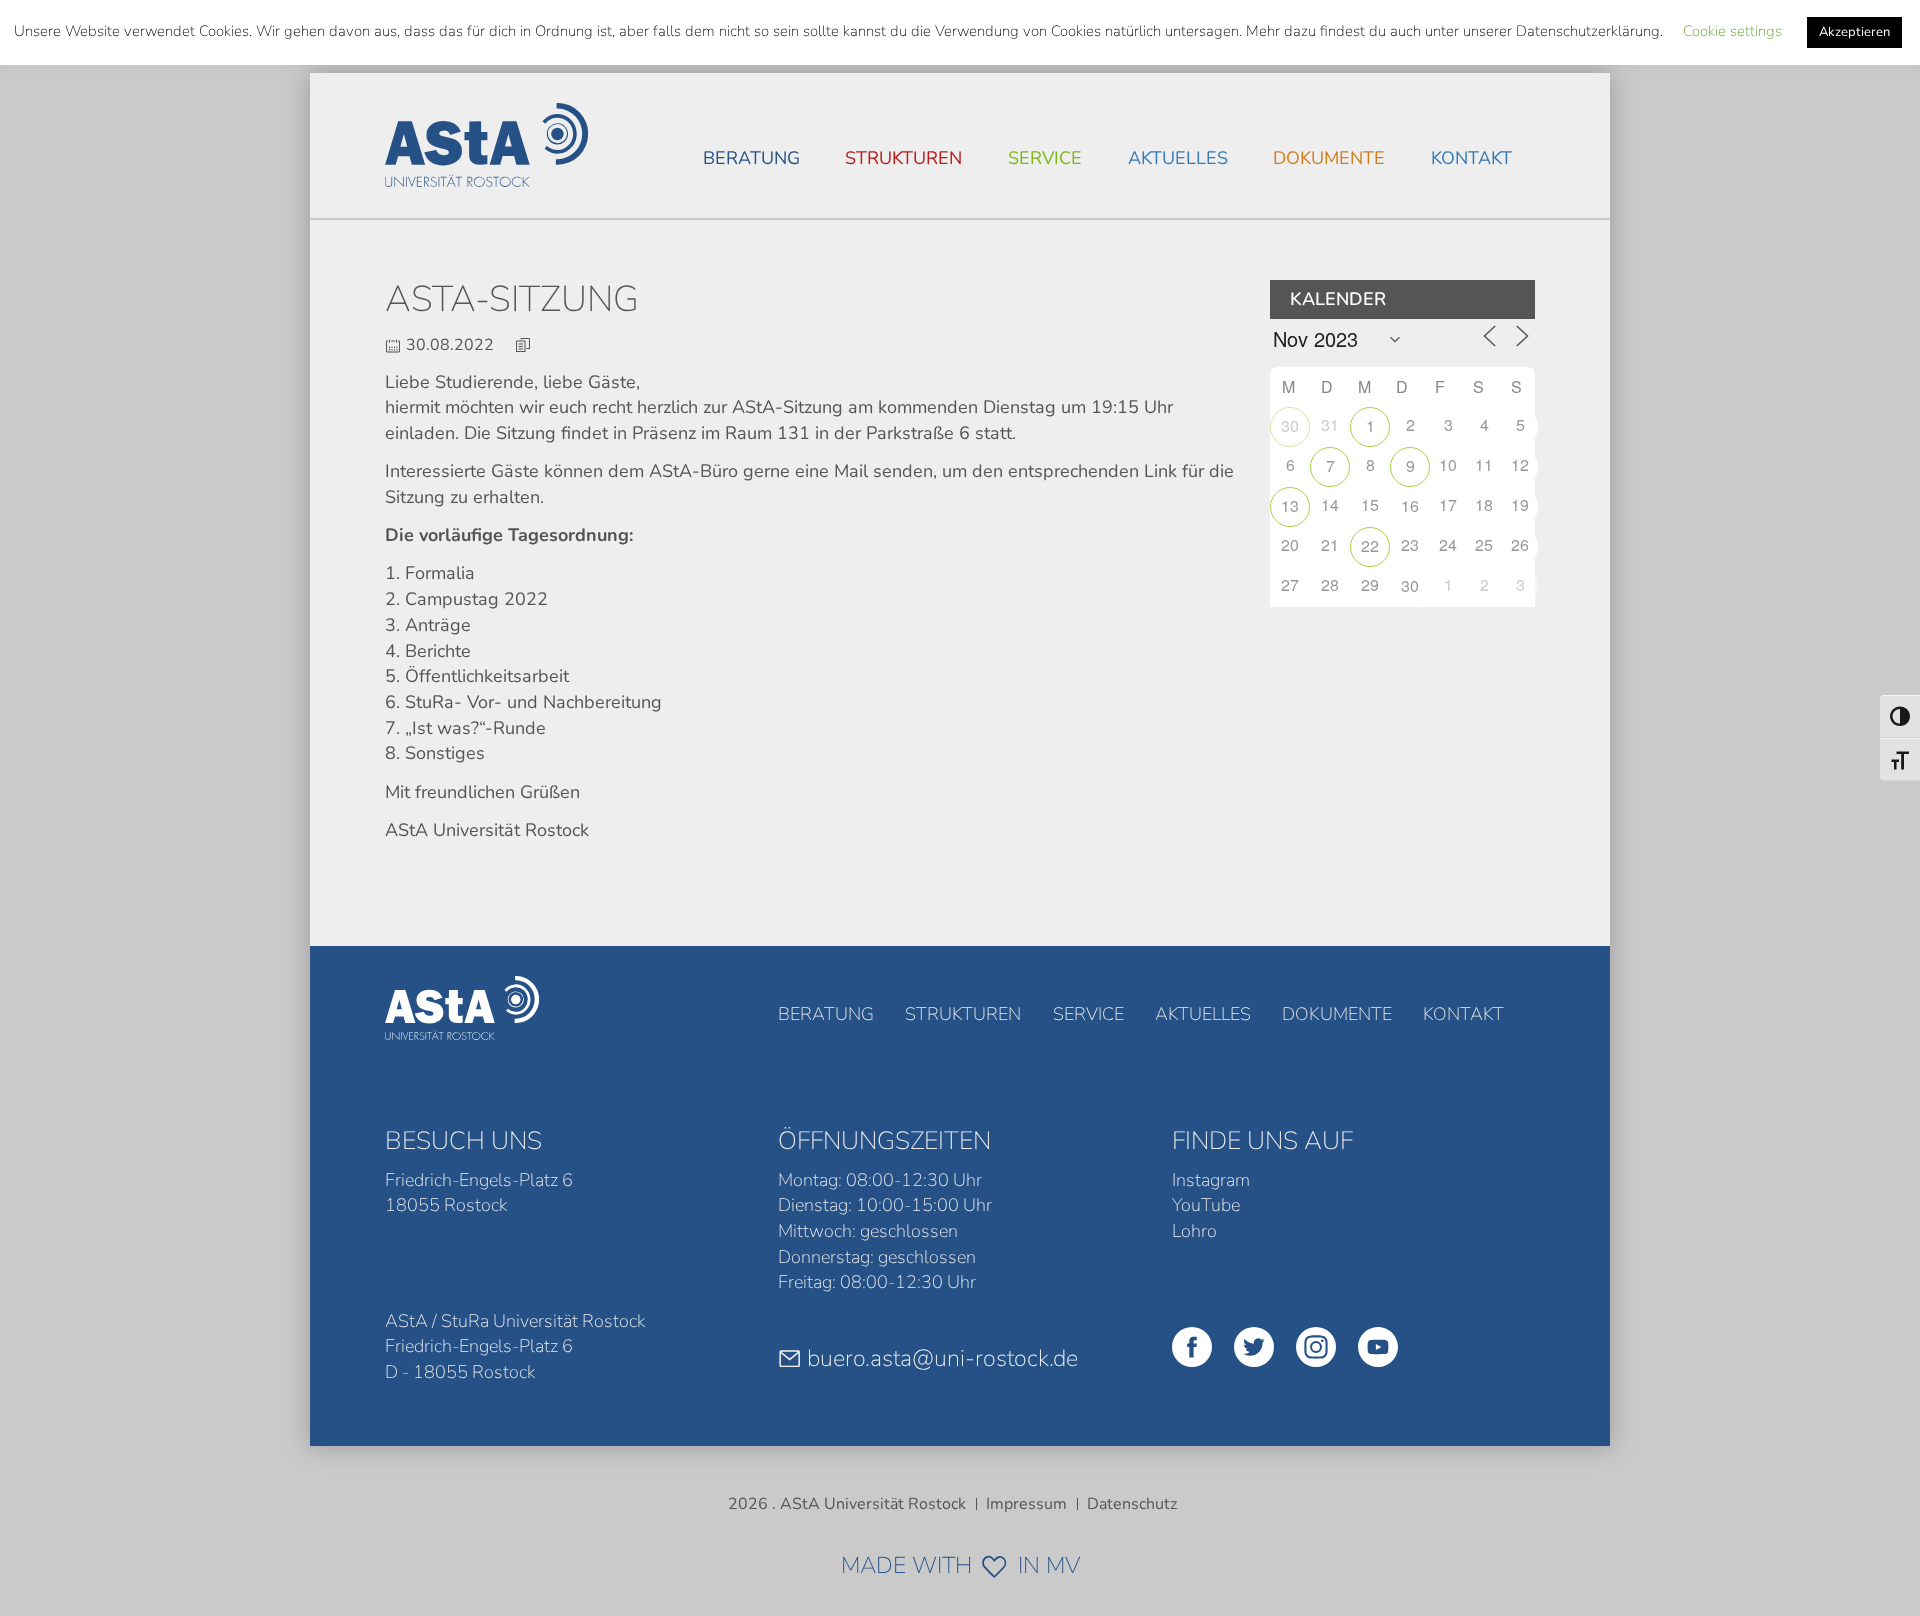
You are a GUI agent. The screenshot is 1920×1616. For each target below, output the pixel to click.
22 (1370, 545)
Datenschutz (1132, 1504)
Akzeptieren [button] (1854, 32)
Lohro (1194, 1231)
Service (1045, 158)
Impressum (1026, 1504)
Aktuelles (1178, 158)
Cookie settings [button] (1732, 31)
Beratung (751, 158)
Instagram (1211, 1180)
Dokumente (1329, 158)
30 (1290, 425)
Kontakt (1471, 158)
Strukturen (903, 158)
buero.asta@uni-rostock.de (942, 1358)
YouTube (1206, 1205)
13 (1290, 505)
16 (1410, 505)
